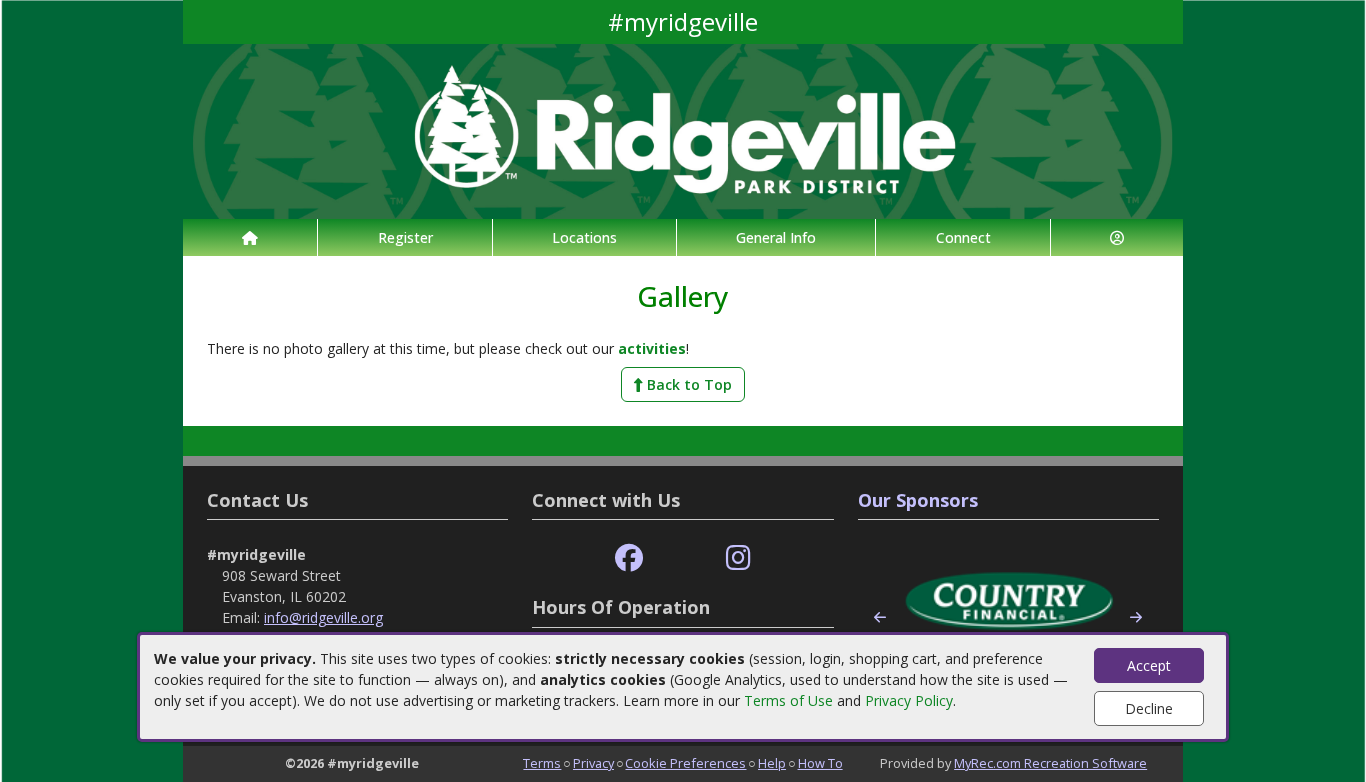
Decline (1149, 708)
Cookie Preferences (685, 763)
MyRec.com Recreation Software (1050, 763)
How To (820, 763)
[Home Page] (250, 237)
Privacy (593, 763)
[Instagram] (738, 558)
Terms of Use (788, 700)
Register (405, 237)
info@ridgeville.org (323, 617)
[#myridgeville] (683, 129)
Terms (542, 763)
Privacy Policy (909, 700)
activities (652, 348)
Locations (584, 237)
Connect (963, 237)
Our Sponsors (918, 500)
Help (772, 763)
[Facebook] (629, 558)
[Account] (1117, 237)
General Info (776, 237)
